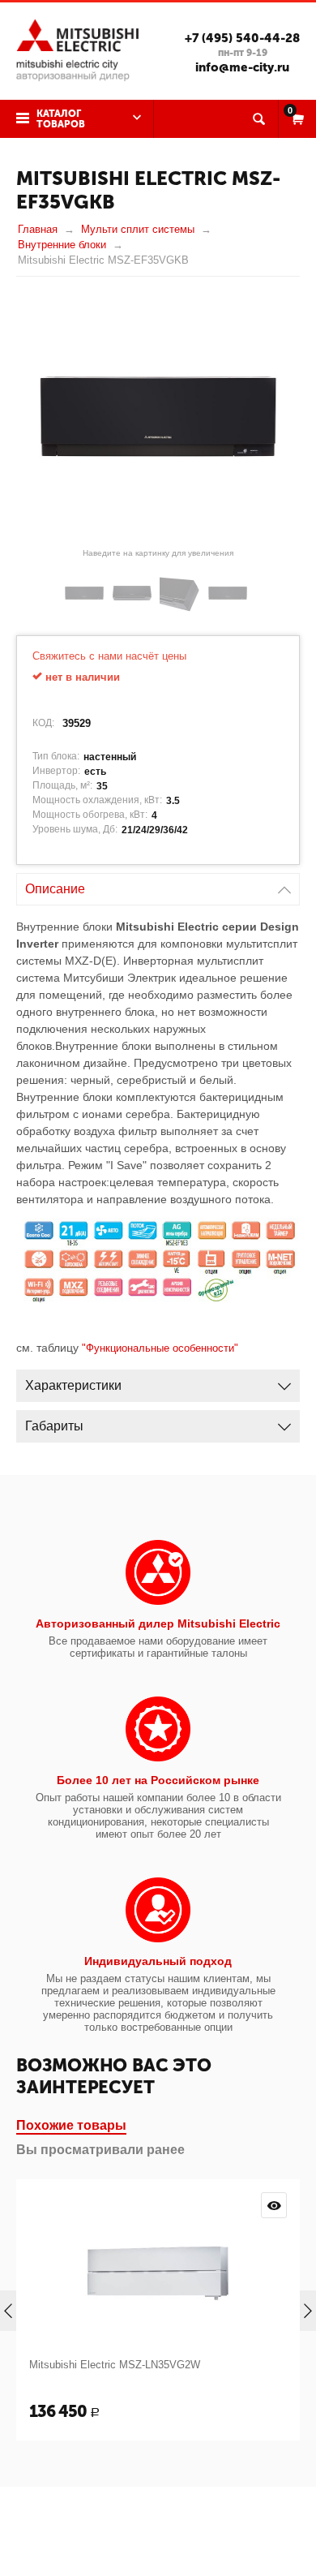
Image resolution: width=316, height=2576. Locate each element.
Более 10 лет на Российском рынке (158, 1780)
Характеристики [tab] (73, 1385)
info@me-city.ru (242, 67)
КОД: (43, 723)
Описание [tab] (55, 889)
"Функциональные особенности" (160, 1348)
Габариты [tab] (54, 1426)
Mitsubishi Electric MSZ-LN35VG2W (115, 2365)
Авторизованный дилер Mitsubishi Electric (158, 1623)
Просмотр (274, 2205)
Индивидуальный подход (158, 1961)
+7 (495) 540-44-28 (242, 38)
